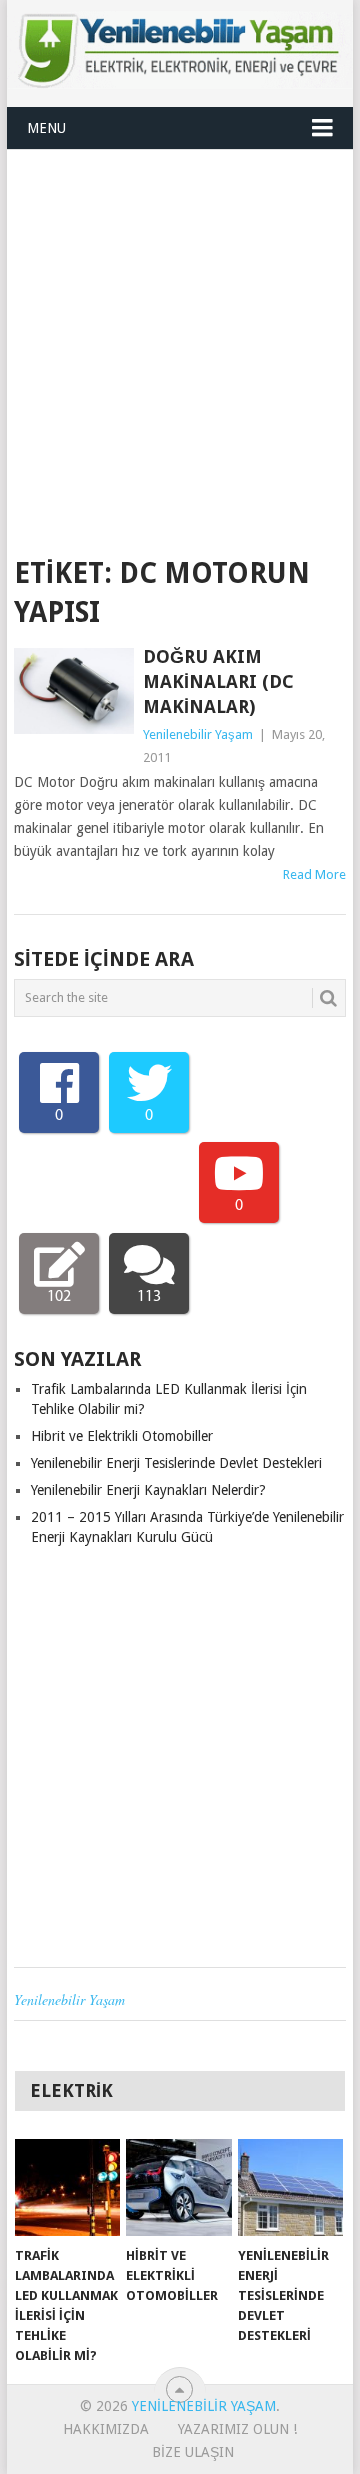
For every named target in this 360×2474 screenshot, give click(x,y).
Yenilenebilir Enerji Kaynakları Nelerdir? (148, 1490)
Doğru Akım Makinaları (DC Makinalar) (218, 681)
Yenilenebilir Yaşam (198, 734)
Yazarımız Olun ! (237, 2429)
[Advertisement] (180, 340)
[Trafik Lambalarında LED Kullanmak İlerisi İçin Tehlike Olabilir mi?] (67, 2188)
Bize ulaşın (193, 2452)
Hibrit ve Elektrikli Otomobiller (122, 1436)
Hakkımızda (106, 2429)
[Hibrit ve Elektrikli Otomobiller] (178, 2188)
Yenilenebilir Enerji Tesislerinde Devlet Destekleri (176, 1463)
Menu (46, 128)
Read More (314, 874)
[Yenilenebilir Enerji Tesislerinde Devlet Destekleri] (290, 2188)
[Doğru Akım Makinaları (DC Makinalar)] (73, 691)
